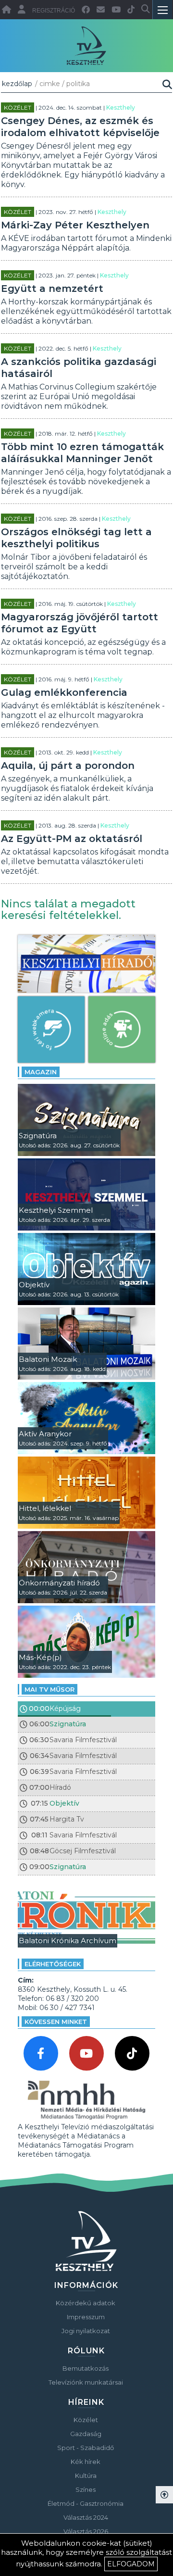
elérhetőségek (53, 1964)
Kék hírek (86, 2462)
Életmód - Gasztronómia (86, 2503)
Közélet (18, 107)
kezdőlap (17, 84)
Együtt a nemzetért (52, 289)
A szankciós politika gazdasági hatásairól (79, 368)
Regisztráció (54, 11)
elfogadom (131, 2564)
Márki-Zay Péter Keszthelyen (75, 225)
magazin (41, 1072)
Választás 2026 (86, 2531)
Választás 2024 (86, 2517)
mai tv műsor (49, 1689)
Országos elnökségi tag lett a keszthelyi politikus (76, 538)
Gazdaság (86, 2434)
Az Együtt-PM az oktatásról (72, 839)
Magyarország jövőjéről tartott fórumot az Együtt (80, 623)
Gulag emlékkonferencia (64, 692)
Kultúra (86, 2475)
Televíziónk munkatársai (86, 2382)
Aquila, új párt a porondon (68, 766)
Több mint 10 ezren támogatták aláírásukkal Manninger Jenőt (82, 453)
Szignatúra (68, 1724)
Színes (86, 2489)
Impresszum (86, 2317)
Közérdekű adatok (86, 2303)
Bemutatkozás (86, 2368)
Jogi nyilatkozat (86, 2331)
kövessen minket (56, 2022)
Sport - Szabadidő (86, 2448)
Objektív (64, 1803)
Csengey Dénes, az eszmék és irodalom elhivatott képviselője (80, 127)
